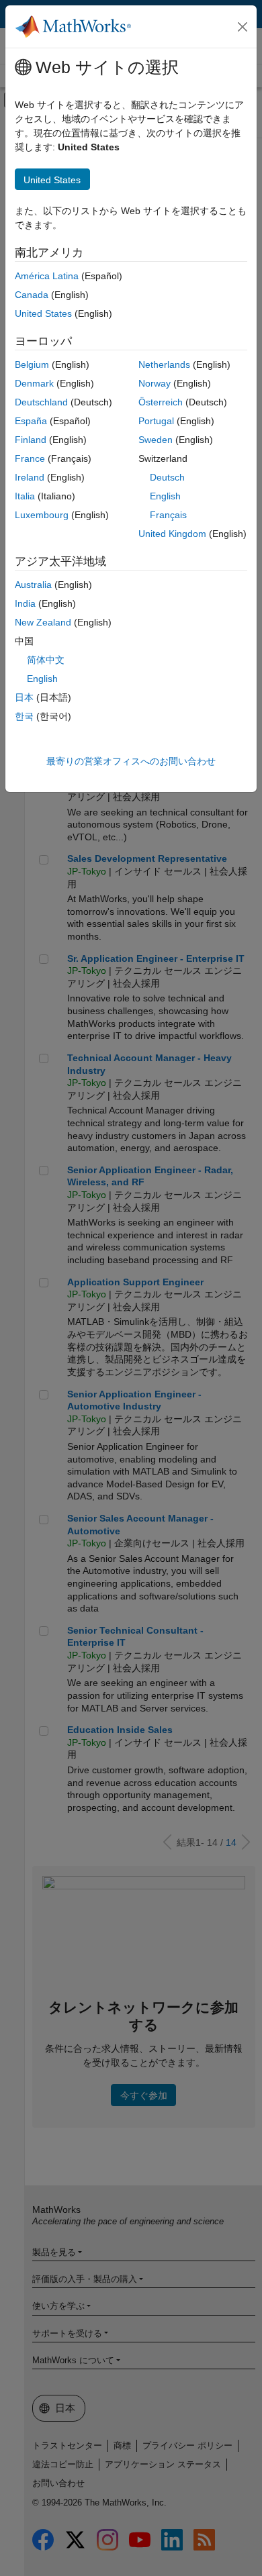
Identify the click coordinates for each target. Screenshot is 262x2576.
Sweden (156, 440)
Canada (32, 295)
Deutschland (41, 402)
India (25, 603)
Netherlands (164, 364)
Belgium (32, 364)
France (30, 458)
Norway (155, 383)
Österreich (161, 402)
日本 (24, 697)
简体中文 (46, 660)
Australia (33, 585)
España (31, 421)
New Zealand (43, 622)
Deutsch (167, 477)
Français (168, 515)
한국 (24, 716)
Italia (25, 496)
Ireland (30, 477)
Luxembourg (42, 515)
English (165, 496)
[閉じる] (243, 27)
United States (43, 313)
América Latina (47, 276)
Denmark (34, 383)
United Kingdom (172, 534)
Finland (31, 440)
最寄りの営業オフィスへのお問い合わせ (131, 761)
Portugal (156, 421)
